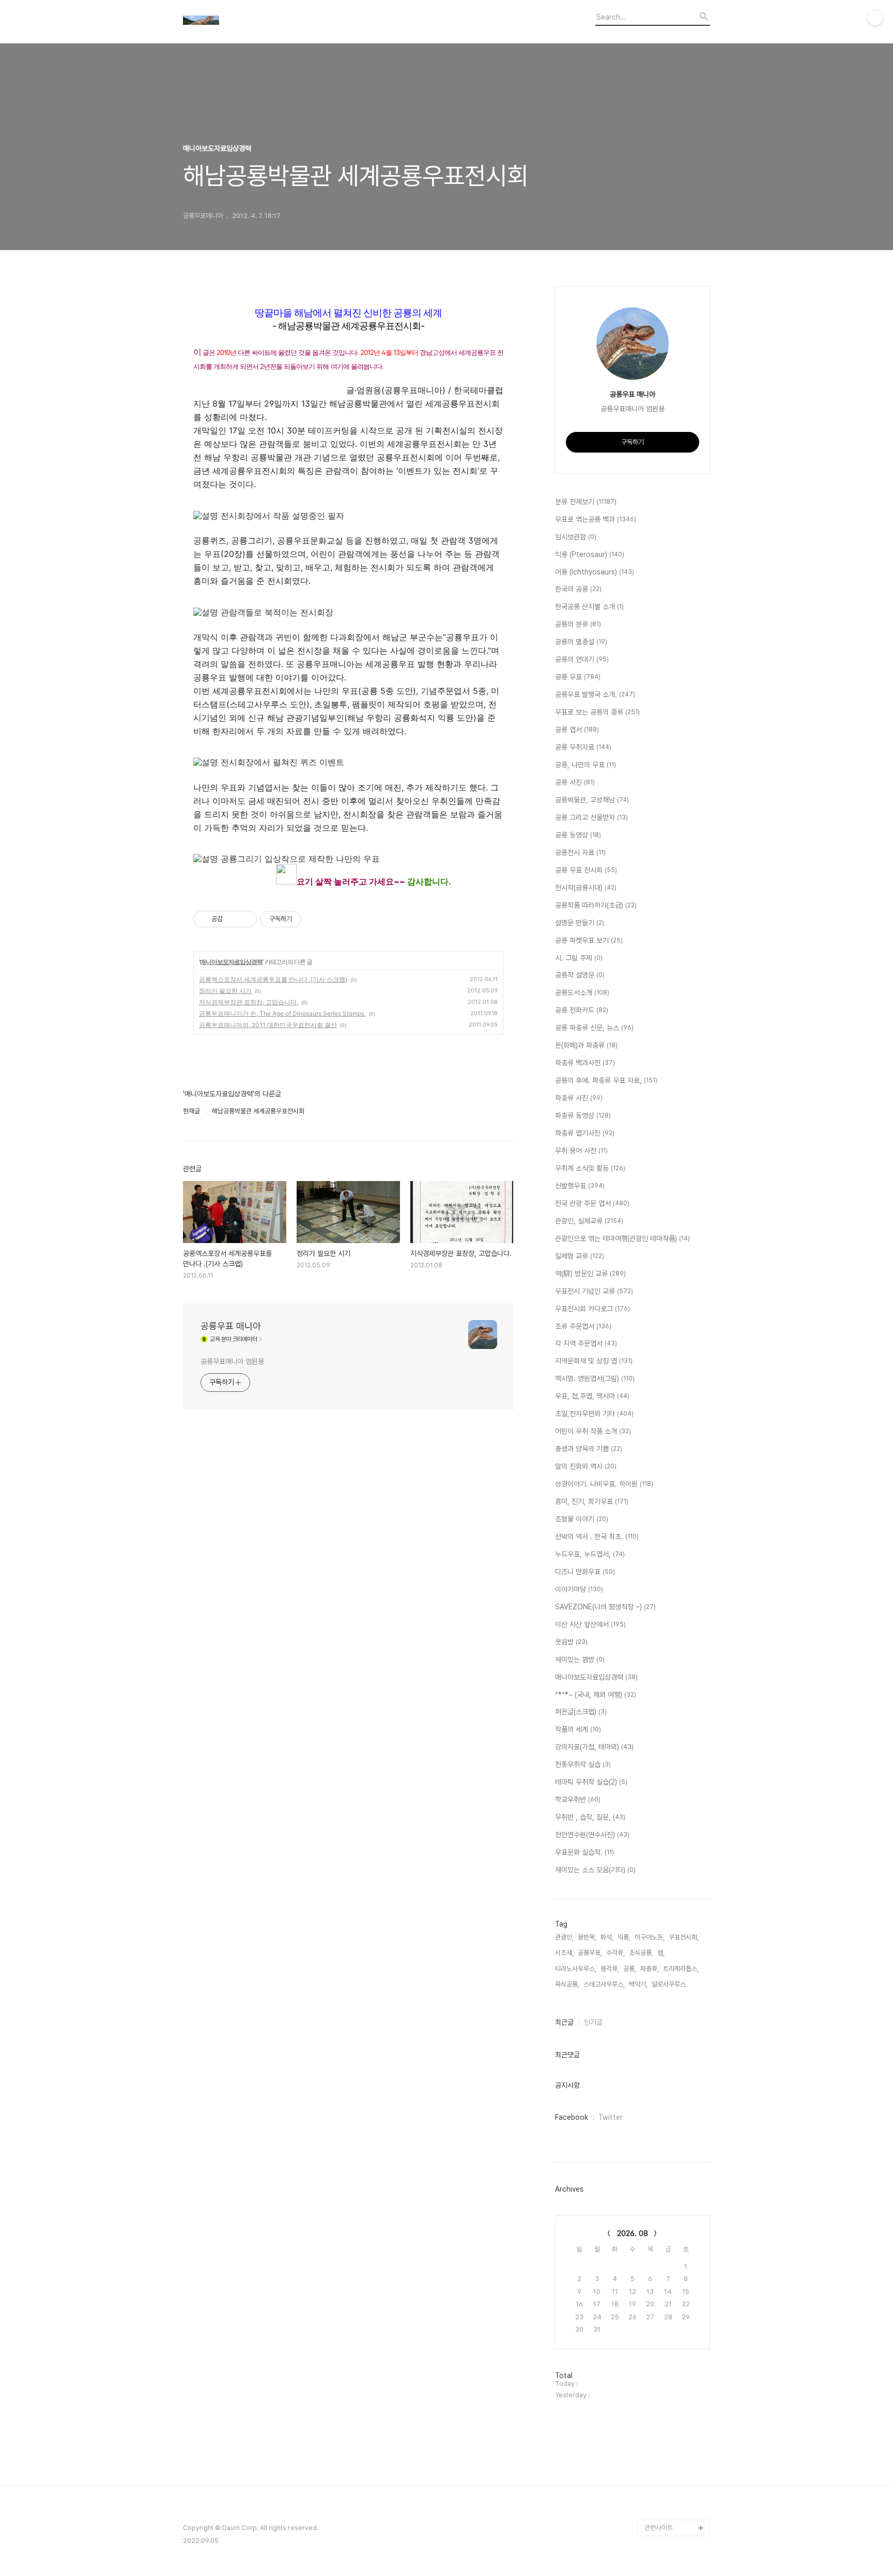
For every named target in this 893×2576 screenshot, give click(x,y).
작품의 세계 (578, 1729)
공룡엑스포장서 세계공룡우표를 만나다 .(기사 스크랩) (273, 979)
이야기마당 (579, 1589)
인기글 (593, 2022)
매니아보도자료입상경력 (231, 962)
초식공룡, (641, 1953)
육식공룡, (567, 1984)
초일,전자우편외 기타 (594, 1414)
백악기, (638, 1984)
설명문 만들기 (580, 923)
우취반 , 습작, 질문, (590, 1817)
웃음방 (571, 1642)
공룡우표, (590, 1953)
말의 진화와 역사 (586, 1466)
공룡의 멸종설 (581, 642)
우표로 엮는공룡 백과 (596, 519)
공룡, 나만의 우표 (586, 765)
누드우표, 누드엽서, (590, 1554)
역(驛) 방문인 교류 (590, 1274)
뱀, (661, 1953)
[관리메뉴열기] (875, 18)
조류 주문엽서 (583, 1326)
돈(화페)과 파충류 (586, 1045)
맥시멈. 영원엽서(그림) (595, 1378)
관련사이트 (659, 2528)
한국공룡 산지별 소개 (589, 607)
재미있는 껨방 (580, 1659)
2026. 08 (633, 2233)
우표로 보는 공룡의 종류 (597, 712)
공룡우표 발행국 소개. (595, 694)
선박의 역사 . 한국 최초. (597, 1537)
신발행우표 (580, 1186)
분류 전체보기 (586, 502)
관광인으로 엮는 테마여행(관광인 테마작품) (622, 1238)
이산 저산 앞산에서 (590, 1624)
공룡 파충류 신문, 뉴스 (594, 1028)
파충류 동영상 (583, 1115)
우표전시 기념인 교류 (594, 1291)
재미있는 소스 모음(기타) (595, 1870)
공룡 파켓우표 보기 (589, 940)
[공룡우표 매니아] (240, 21)
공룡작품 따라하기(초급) (596, 905)
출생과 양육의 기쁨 (589, 1449)
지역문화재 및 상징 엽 (594, 1361)
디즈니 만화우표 (585, 1572)
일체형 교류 (580, 1256)
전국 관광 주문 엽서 (592, 1203)
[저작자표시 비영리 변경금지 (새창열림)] (315, 919)
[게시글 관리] (245, 919)
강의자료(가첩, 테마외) (594, 1747)
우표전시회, (684, 1937)
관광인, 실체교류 (589, 1221)
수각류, (615, 1953)
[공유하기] (232, 919)
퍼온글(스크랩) (581, 1712)
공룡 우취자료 (583, 747)
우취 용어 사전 (581, 1151)
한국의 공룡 (578, 589)
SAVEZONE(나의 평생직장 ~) (605, 1607)
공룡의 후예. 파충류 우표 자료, (606, 1080)
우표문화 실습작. (584, 1852)
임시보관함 (576, 537)
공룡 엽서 (577, 730)
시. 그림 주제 (579, 958)
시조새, (564, 1953)
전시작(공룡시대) (586, 888)
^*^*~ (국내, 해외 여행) (596, 1695)
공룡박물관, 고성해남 (592, 800)
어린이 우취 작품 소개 (593, 1431)
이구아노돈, (650, 1937)
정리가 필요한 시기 (225, 991)
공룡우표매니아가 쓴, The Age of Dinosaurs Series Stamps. (282, 1013)
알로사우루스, (669, 1984)
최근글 (564, 2022)
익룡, (624, 1937)
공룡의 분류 (578, 624)
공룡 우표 (578, 677)
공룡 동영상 (578, 835)
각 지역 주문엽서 (586, 1343)
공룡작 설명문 (580, 975)
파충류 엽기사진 (585, 1133)
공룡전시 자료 (580, 852)
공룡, (630, 1969)
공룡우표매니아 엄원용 (232, 1361)
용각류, (610, 1969)
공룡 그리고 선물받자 (591, 817)
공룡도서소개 (582, 992)
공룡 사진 (575, 782)
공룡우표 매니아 (231, 1326)
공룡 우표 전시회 (586, 870)
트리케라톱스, (681, 1969)
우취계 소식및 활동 (590, 1168)
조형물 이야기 (582, 1519)
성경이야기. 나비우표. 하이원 (604, 1484)
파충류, (650, 1969)
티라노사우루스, (576, 1969)
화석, (607, 1937)
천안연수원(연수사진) (592, 1835)
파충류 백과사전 (585, 1063)
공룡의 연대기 (582, 659)
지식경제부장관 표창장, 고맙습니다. (249, 1002)
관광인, (564, 1937)
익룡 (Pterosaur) (590, 554)
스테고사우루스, (604, 1984)
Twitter (611, 2117)
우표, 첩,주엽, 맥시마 (592, 1396)
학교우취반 (578, 1799)
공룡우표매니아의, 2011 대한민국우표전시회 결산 (268, 1025)
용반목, (587, 1937)
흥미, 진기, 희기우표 (592, 1501)
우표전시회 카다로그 (592, 1309)
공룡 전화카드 (582, 1010)
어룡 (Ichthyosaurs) (595, 572)
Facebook (572, 2117)
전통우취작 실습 (583, 1764)
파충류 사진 (579, 1098)
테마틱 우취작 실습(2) (591, 1782)
